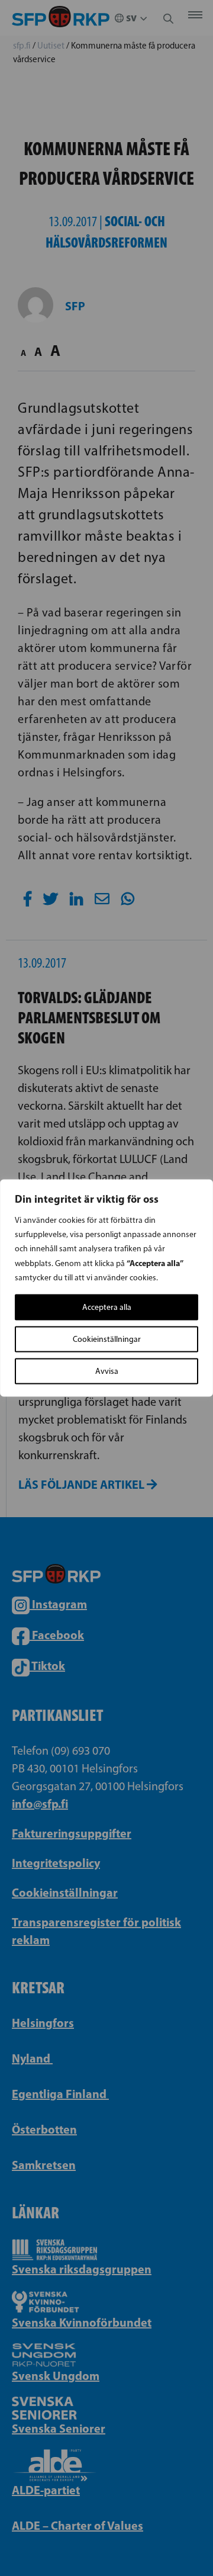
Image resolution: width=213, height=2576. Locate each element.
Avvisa (107, 1371)
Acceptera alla (107, 1307)
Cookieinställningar (107, 1339)
